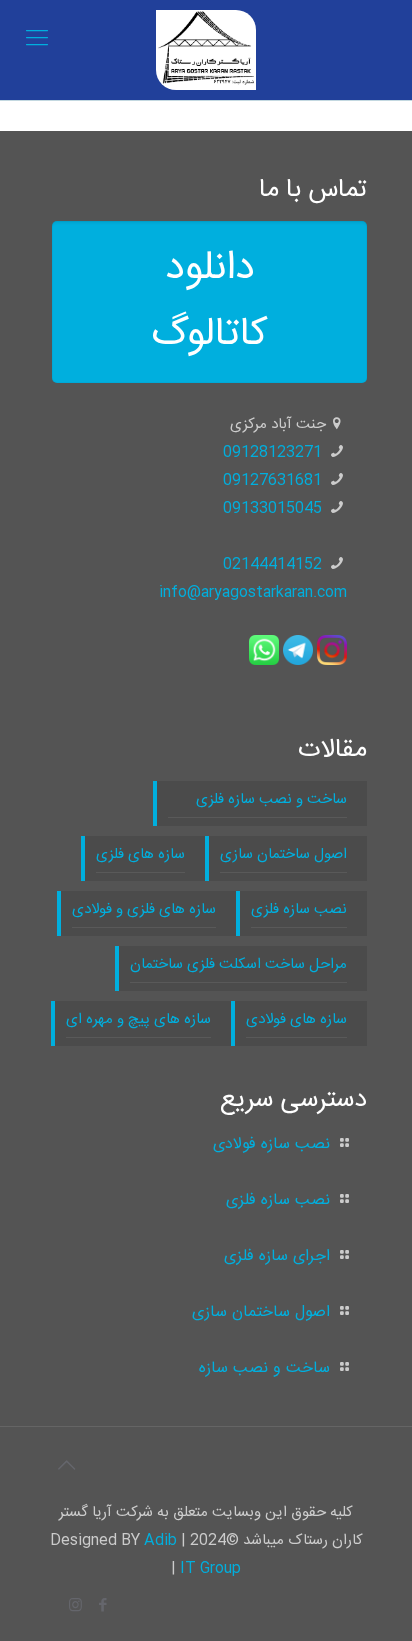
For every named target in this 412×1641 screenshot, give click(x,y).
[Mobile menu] (37, 40)
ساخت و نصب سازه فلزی (257, 799)
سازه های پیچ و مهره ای (138, 1019)
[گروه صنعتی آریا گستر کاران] (206, 50)
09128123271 (272, 452)
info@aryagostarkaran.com (253, 592)
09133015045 (272, 508)
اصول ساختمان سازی (283, 854)
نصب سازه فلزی (299, 909)
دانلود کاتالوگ (210, 302)
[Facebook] (102, 1606)
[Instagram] (75, 1606)
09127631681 (272, 480)
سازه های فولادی (296, 1019)
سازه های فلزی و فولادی (144, 909)
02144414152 (272, 564)
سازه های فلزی (140, 854)
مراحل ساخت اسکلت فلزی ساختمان (238, 964)
